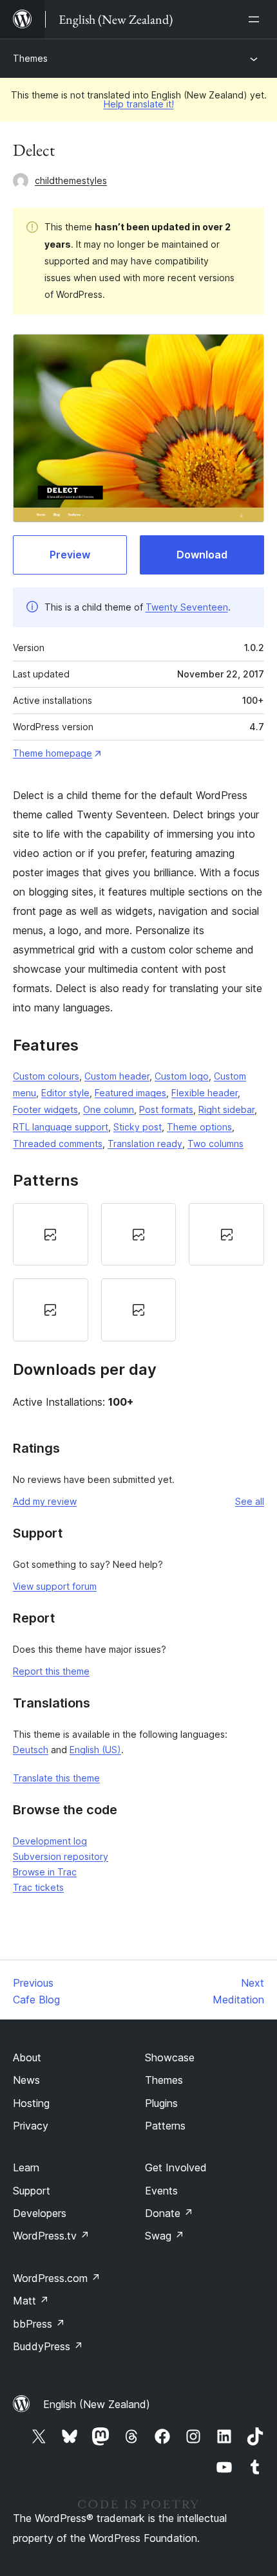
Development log (50, 1841)
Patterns (165, 2126)
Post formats (166, 1109)
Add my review (45, 1501)
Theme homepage (53, 753)
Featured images (130, 1093)
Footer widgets (45, 1109)
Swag (165, 2236)
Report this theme (51, 1671)
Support (32, 2191)
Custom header (117, 1076)
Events (161, 2191)
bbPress (39, 2324)
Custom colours (46, 1076)
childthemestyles (71, 180)
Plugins (161, 2103)
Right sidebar (226, 1109)
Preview (70, 555)
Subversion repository (61, 1856)
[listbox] (138, 1272)
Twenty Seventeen (187, 607)
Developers (40, 2213)
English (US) (95, 1750)
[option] (51, 1235)
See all (250, 1501)
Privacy (31, 2126)
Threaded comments (58, 1144)
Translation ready (145, 1144)
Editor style (65, 1093)
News (26, 2080)
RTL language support (61, 1127)
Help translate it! (139, 104)
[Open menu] (256, 19)
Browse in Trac (45, 1872)
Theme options (199, 1127)
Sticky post (138, 1127)
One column (109, 1109)
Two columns (215, 1144)
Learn (26, 2167)
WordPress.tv (51, 2236)
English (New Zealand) (97, 2404)
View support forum (55, 1586)
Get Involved (176, 2167)
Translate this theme (56, 1778)
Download (202, 555)
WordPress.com (57, 2278)
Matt (31, 2301)
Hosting (31, 2103)
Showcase (170, 2057)
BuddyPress (48, 2346)
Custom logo (182, 1076)
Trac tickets (38, 1887)
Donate (169, 2213)
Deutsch (31, 1750)
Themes (30, 58)
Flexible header (205, 1093)
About (27, 2057)
